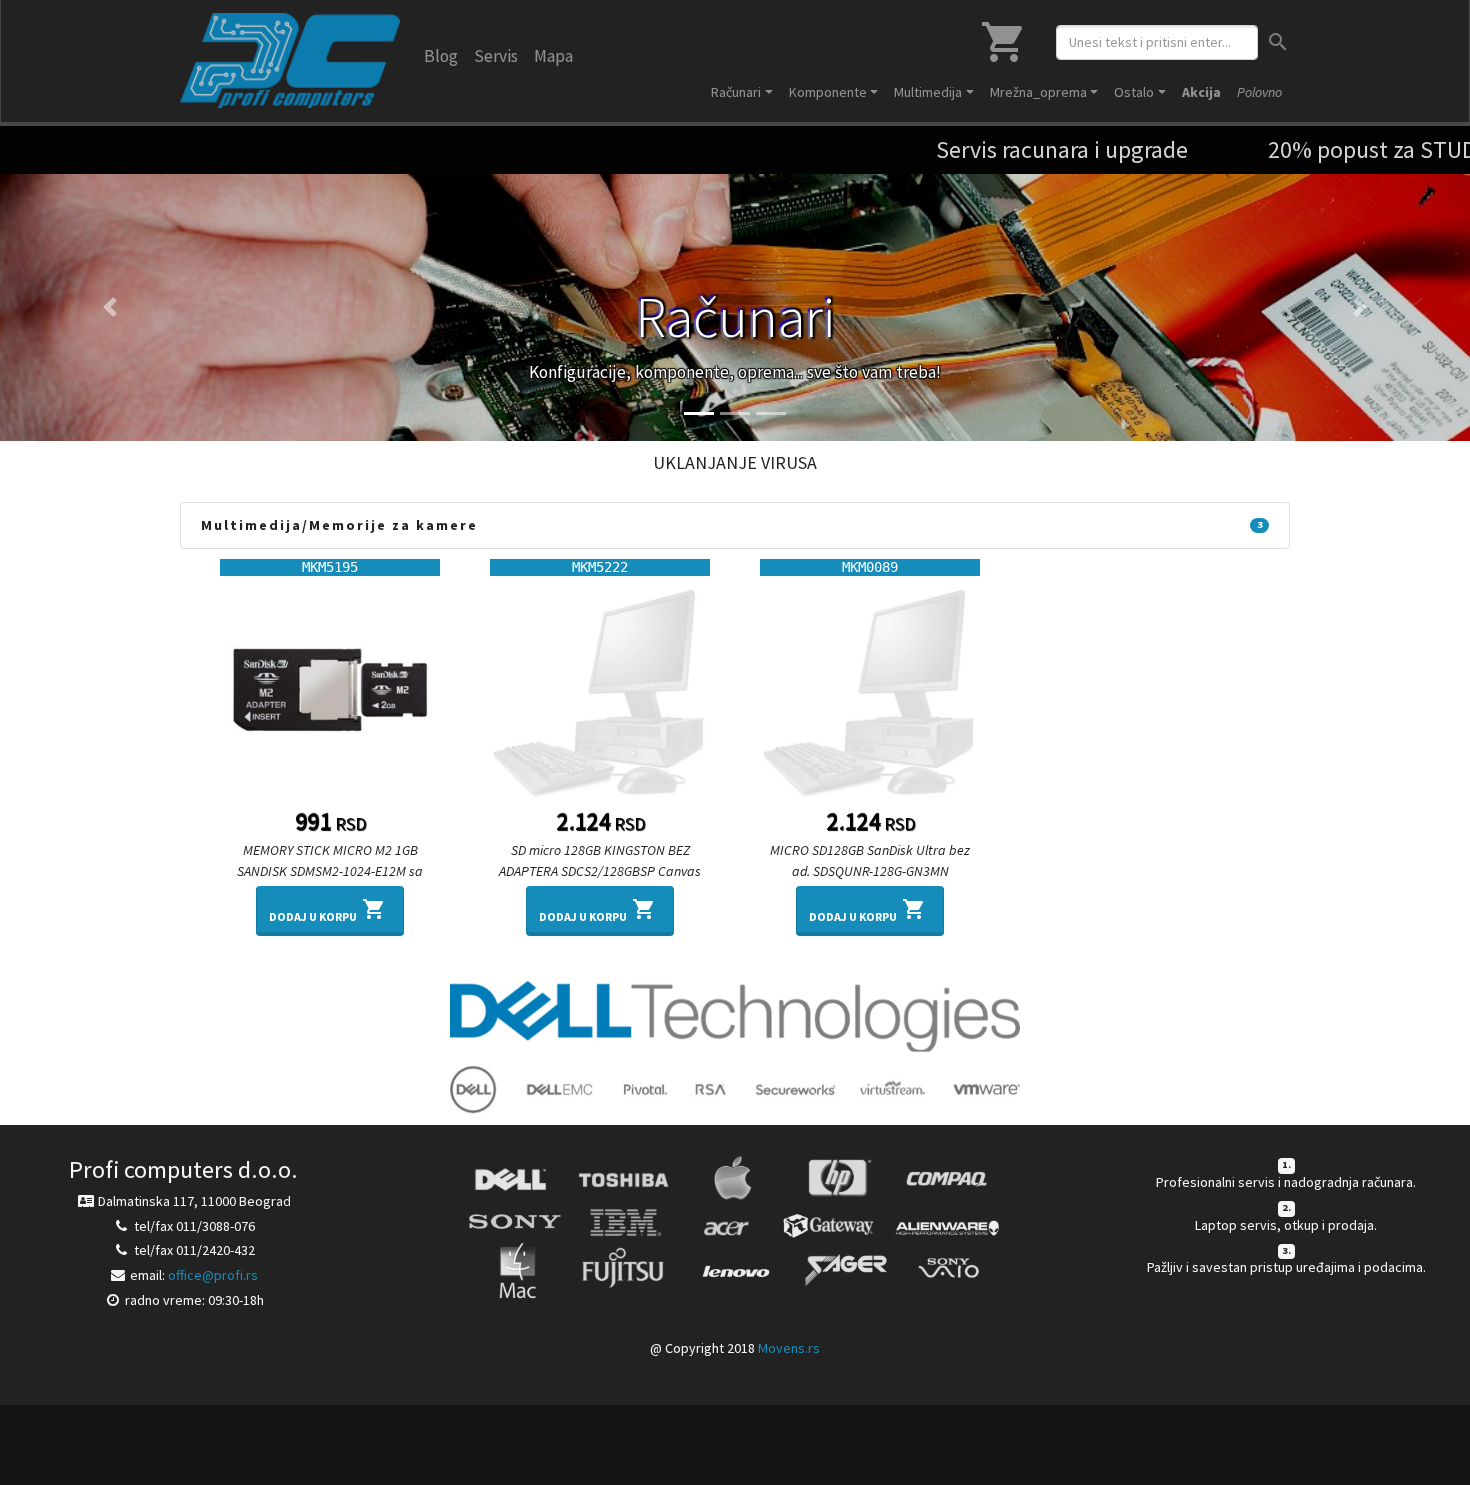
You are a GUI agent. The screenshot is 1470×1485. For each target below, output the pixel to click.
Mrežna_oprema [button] (1038, 92)
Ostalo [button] (1134, 92)
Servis (496, 56)
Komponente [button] (828, 92)
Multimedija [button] (928, 92)
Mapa (553, 56)
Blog (441, 56)
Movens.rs (789, 1348)
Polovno (1259, 92)
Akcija (1201, 92)
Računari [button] (736, 92)
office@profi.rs (213, 1275)
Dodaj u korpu (327, 910)
